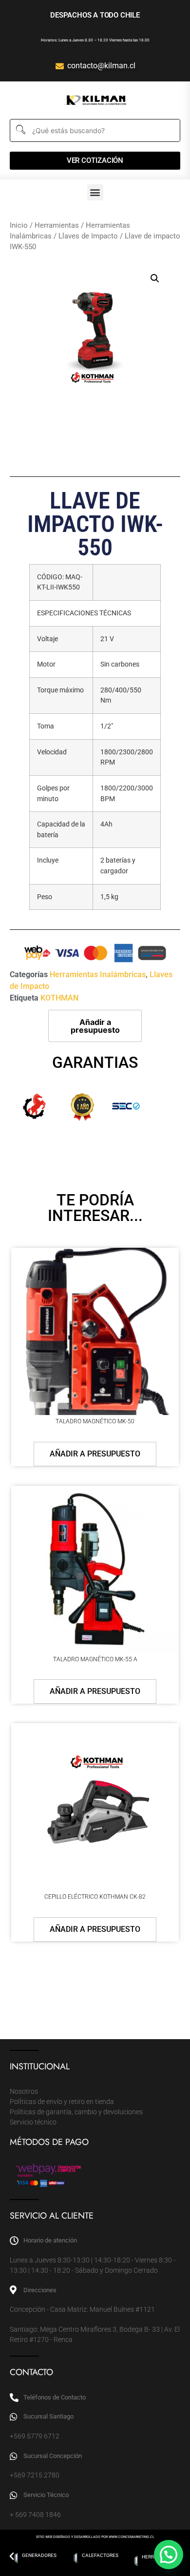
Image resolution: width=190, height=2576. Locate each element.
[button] (95, 192)
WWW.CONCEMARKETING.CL (132, 2537)
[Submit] (20, 130)
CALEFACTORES (39, 2555)
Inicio (19, 225)
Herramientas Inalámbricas (98, 974)
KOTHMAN (59, 998)
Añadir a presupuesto (95, 1026)
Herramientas (57, 225)
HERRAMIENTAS (100, 2557)
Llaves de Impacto (88, 236)
